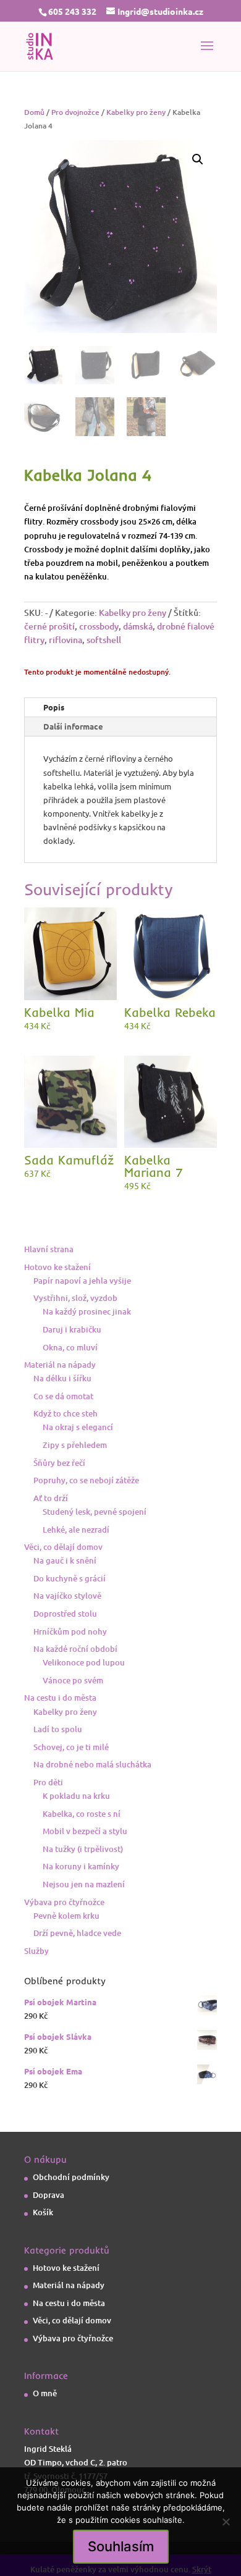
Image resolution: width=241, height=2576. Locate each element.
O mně (45, 2393)
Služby (36, 1951)
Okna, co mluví (70, 1347)
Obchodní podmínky (71, 2177)
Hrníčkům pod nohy (70, 1631)
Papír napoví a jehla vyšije (82, 1281)
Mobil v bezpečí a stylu (85, 1831)
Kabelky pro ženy (136, 112)
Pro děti (48, 1782)
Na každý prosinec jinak (87, 1311)
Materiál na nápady (60, 1365)
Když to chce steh (66, 1413)
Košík (43, 2212)
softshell (104, 640)
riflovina (66, 640)
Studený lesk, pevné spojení (95, 1512)
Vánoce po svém (73, 1680)
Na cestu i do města (60, 1698)
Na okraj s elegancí (78, 1427)
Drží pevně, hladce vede (77, 1933)
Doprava (49, 2195)
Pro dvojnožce (75, 112)
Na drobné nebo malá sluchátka (92, 1764)
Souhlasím (121, 2546)
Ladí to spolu (58, 1729)
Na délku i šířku (62, 1378)
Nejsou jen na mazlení (84, 1884)
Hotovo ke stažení (57, 1267)
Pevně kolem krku (66, 1916)
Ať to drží (51, 1498)
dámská (138, 626)
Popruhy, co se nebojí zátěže (86, 1480)
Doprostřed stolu (65, 1614)
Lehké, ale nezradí (76, 1530)
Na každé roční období (75, 1649)
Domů (34, 112)
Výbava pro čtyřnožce (64, 1902)
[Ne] (226, 2522)
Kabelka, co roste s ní (82, 1814)
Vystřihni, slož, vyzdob (75, 1298)
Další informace (73, 726)
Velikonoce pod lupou (84, 1662)
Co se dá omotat (63, 1396)
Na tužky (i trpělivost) (83, 1849)
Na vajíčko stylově (67, 1596)
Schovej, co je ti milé (71, 1747)
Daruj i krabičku (72, 1329)
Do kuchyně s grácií (70, 1578)
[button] (198, 159)
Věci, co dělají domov (63, 1547)
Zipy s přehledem (75, 1445)
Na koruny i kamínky (81, 1866)
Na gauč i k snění (65, 1560)
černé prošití (49, 626)
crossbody (99, 626)
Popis (54, 707)
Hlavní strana (49, 1249)
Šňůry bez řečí (59, 1463)
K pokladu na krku (76, 1796)
